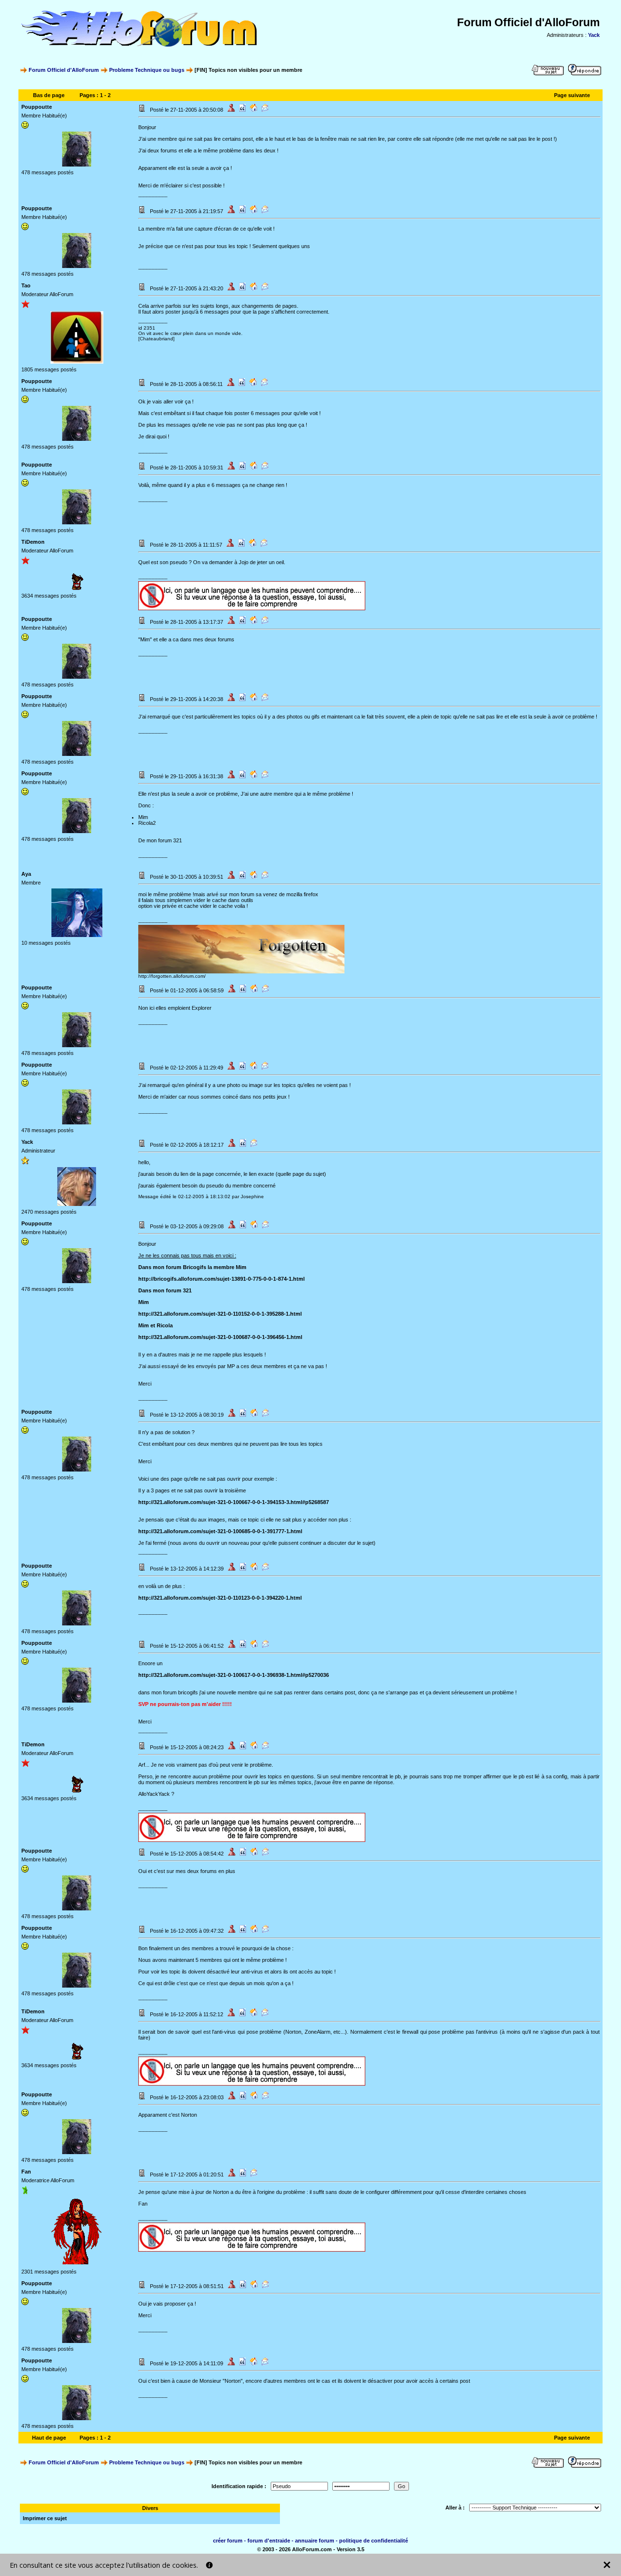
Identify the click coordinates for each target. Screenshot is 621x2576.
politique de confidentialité (374, 2541)
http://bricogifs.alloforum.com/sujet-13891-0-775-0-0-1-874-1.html (221, 1279)
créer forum (228, 2541)
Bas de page (49, 95)
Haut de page (49, 2438)
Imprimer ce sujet (45, 2518)
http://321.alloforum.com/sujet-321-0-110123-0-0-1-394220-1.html (220, 1598)
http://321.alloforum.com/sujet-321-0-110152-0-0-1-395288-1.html (220, 1314)
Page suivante (572, 95)
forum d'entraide (269, 2541)
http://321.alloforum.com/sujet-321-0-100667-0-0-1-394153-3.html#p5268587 (234, 1502)
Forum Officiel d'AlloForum (64, 70)
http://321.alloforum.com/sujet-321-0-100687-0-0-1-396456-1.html (220, 1337)
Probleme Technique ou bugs (147, 70)
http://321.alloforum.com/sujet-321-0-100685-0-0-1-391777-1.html (220, 1531)
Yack (594, 35)
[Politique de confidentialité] (209, 2565)
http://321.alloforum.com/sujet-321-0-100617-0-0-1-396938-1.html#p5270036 (234, 1675)
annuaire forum (315, 2541)
